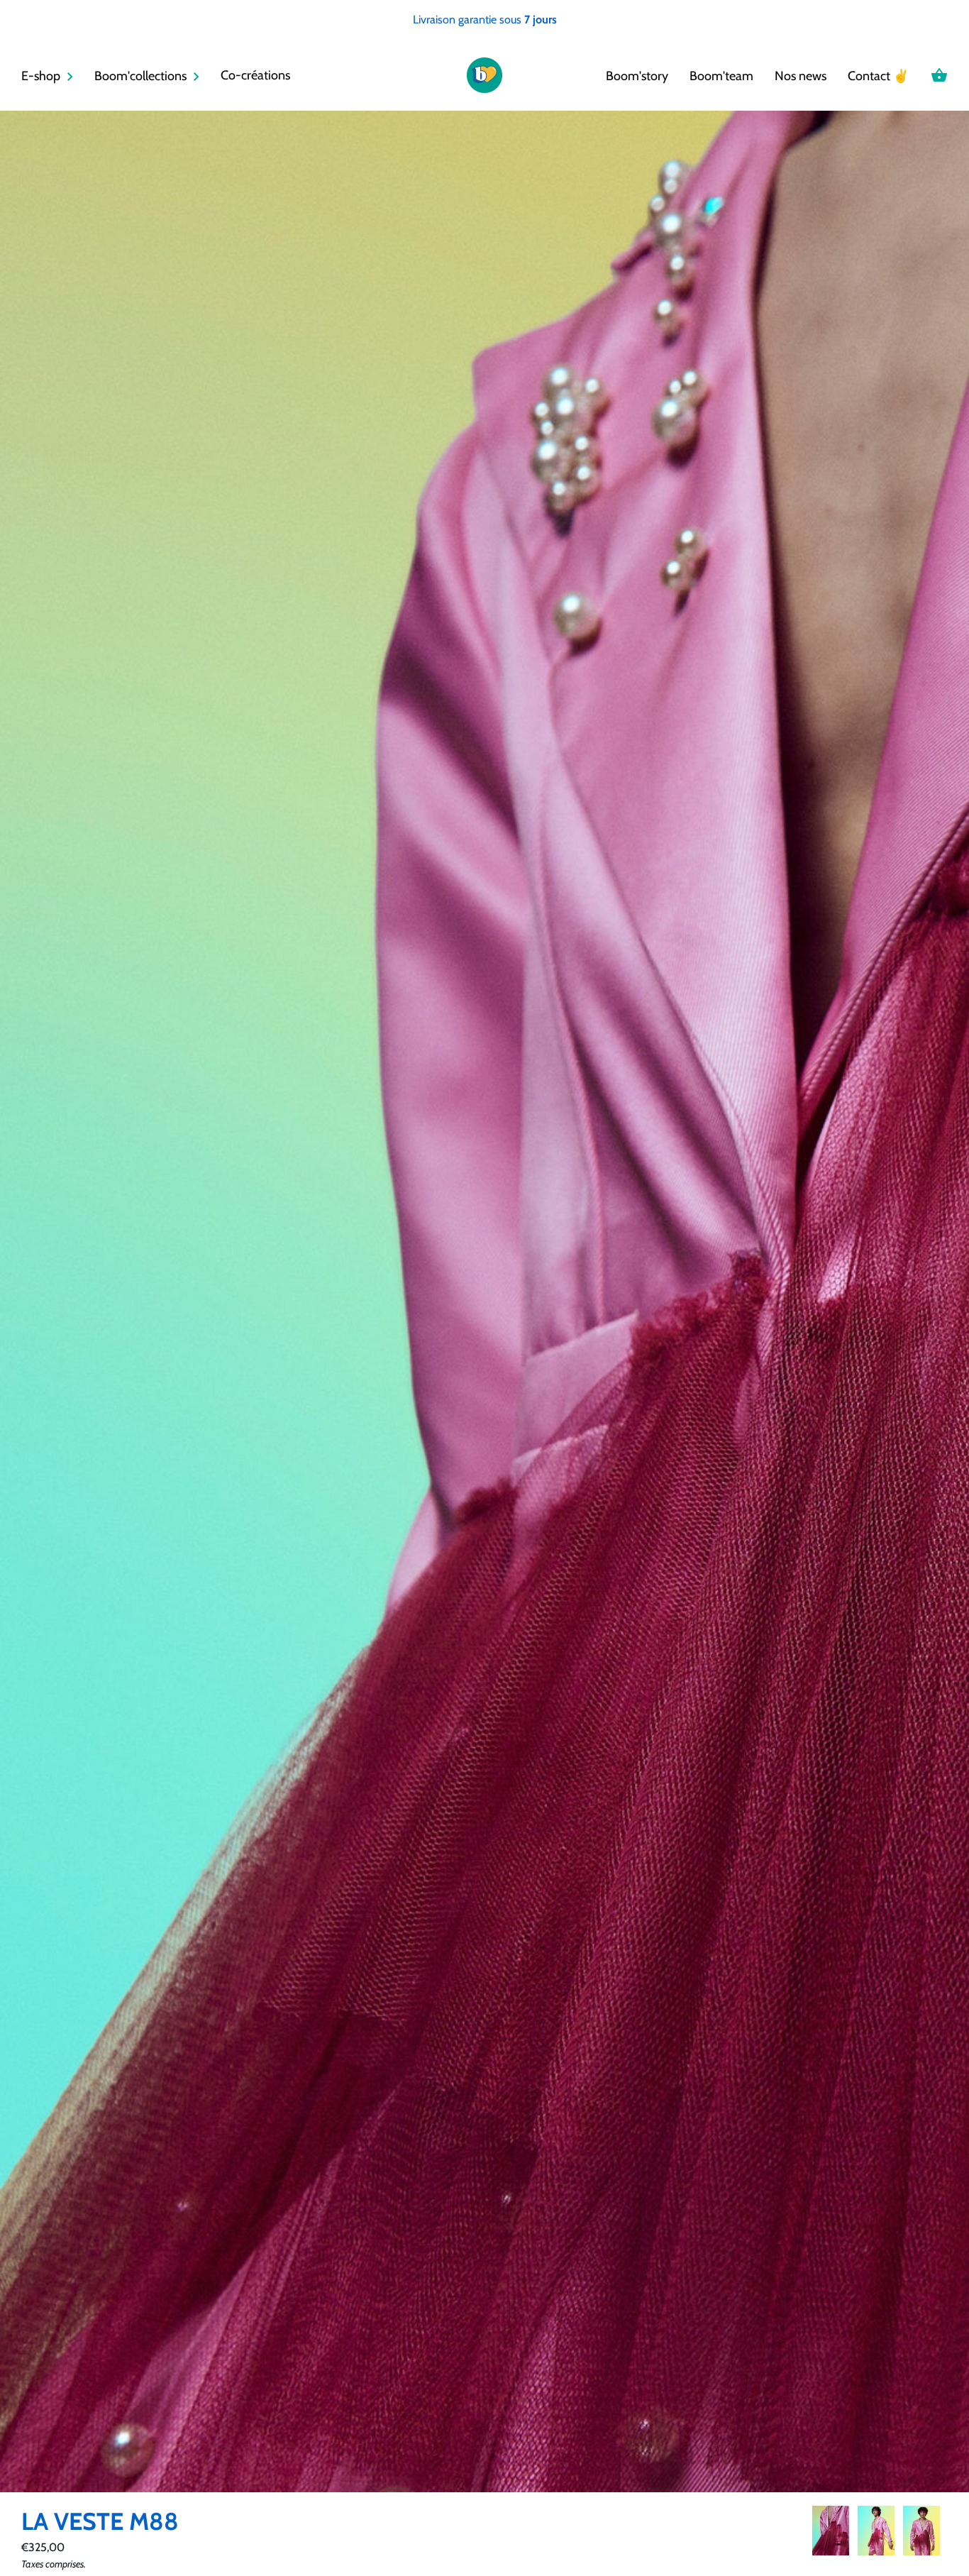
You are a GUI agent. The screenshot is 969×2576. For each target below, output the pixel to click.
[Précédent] (812, 2533)
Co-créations (255, 75)
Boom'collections (140, 76)
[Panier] (939, 75)
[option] (831, 2533)
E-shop (41, 76)
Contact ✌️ (878, 76)
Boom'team (721, 76)
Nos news (801, 76)
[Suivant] (948, 2533)
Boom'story (637, 76)
